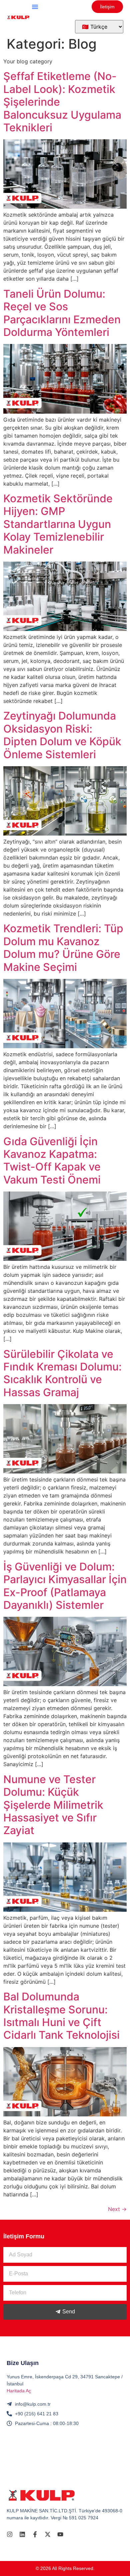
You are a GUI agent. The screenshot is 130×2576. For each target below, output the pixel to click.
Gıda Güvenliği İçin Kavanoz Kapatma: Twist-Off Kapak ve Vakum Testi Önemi (52, 1161)
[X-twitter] (48, 2534)
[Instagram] (10, 2534)
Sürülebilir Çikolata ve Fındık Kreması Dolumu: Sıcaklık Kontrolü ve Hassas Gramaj (62, 1373)
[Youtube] (60, 2534)
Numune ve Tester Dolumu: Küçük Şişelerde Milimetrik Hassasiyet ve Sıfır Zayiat (53, 1805)
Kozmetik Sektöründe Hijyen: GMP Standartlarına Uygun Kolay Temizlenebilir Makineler (58, 524)
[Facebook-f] (35, 2534)
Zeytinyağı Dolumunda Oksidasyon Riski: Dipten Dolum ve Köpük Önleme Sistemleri (62, 735)
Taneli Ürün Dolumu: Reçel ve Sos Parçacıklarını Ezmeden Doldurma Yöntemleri (62, 313)
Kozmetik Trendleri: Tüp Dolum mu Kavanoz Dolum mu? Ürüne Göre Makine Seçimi (63, 948)
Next (117, 2209)
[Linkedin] (22, 2534)
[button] (35, 7)
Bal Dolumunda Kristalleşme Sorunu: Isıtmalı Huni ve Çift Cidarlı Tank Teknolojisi (61, 2016)
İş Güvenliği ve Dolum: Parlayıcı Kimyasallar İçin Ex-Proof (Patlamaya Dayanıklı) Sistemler (65, 1586)
